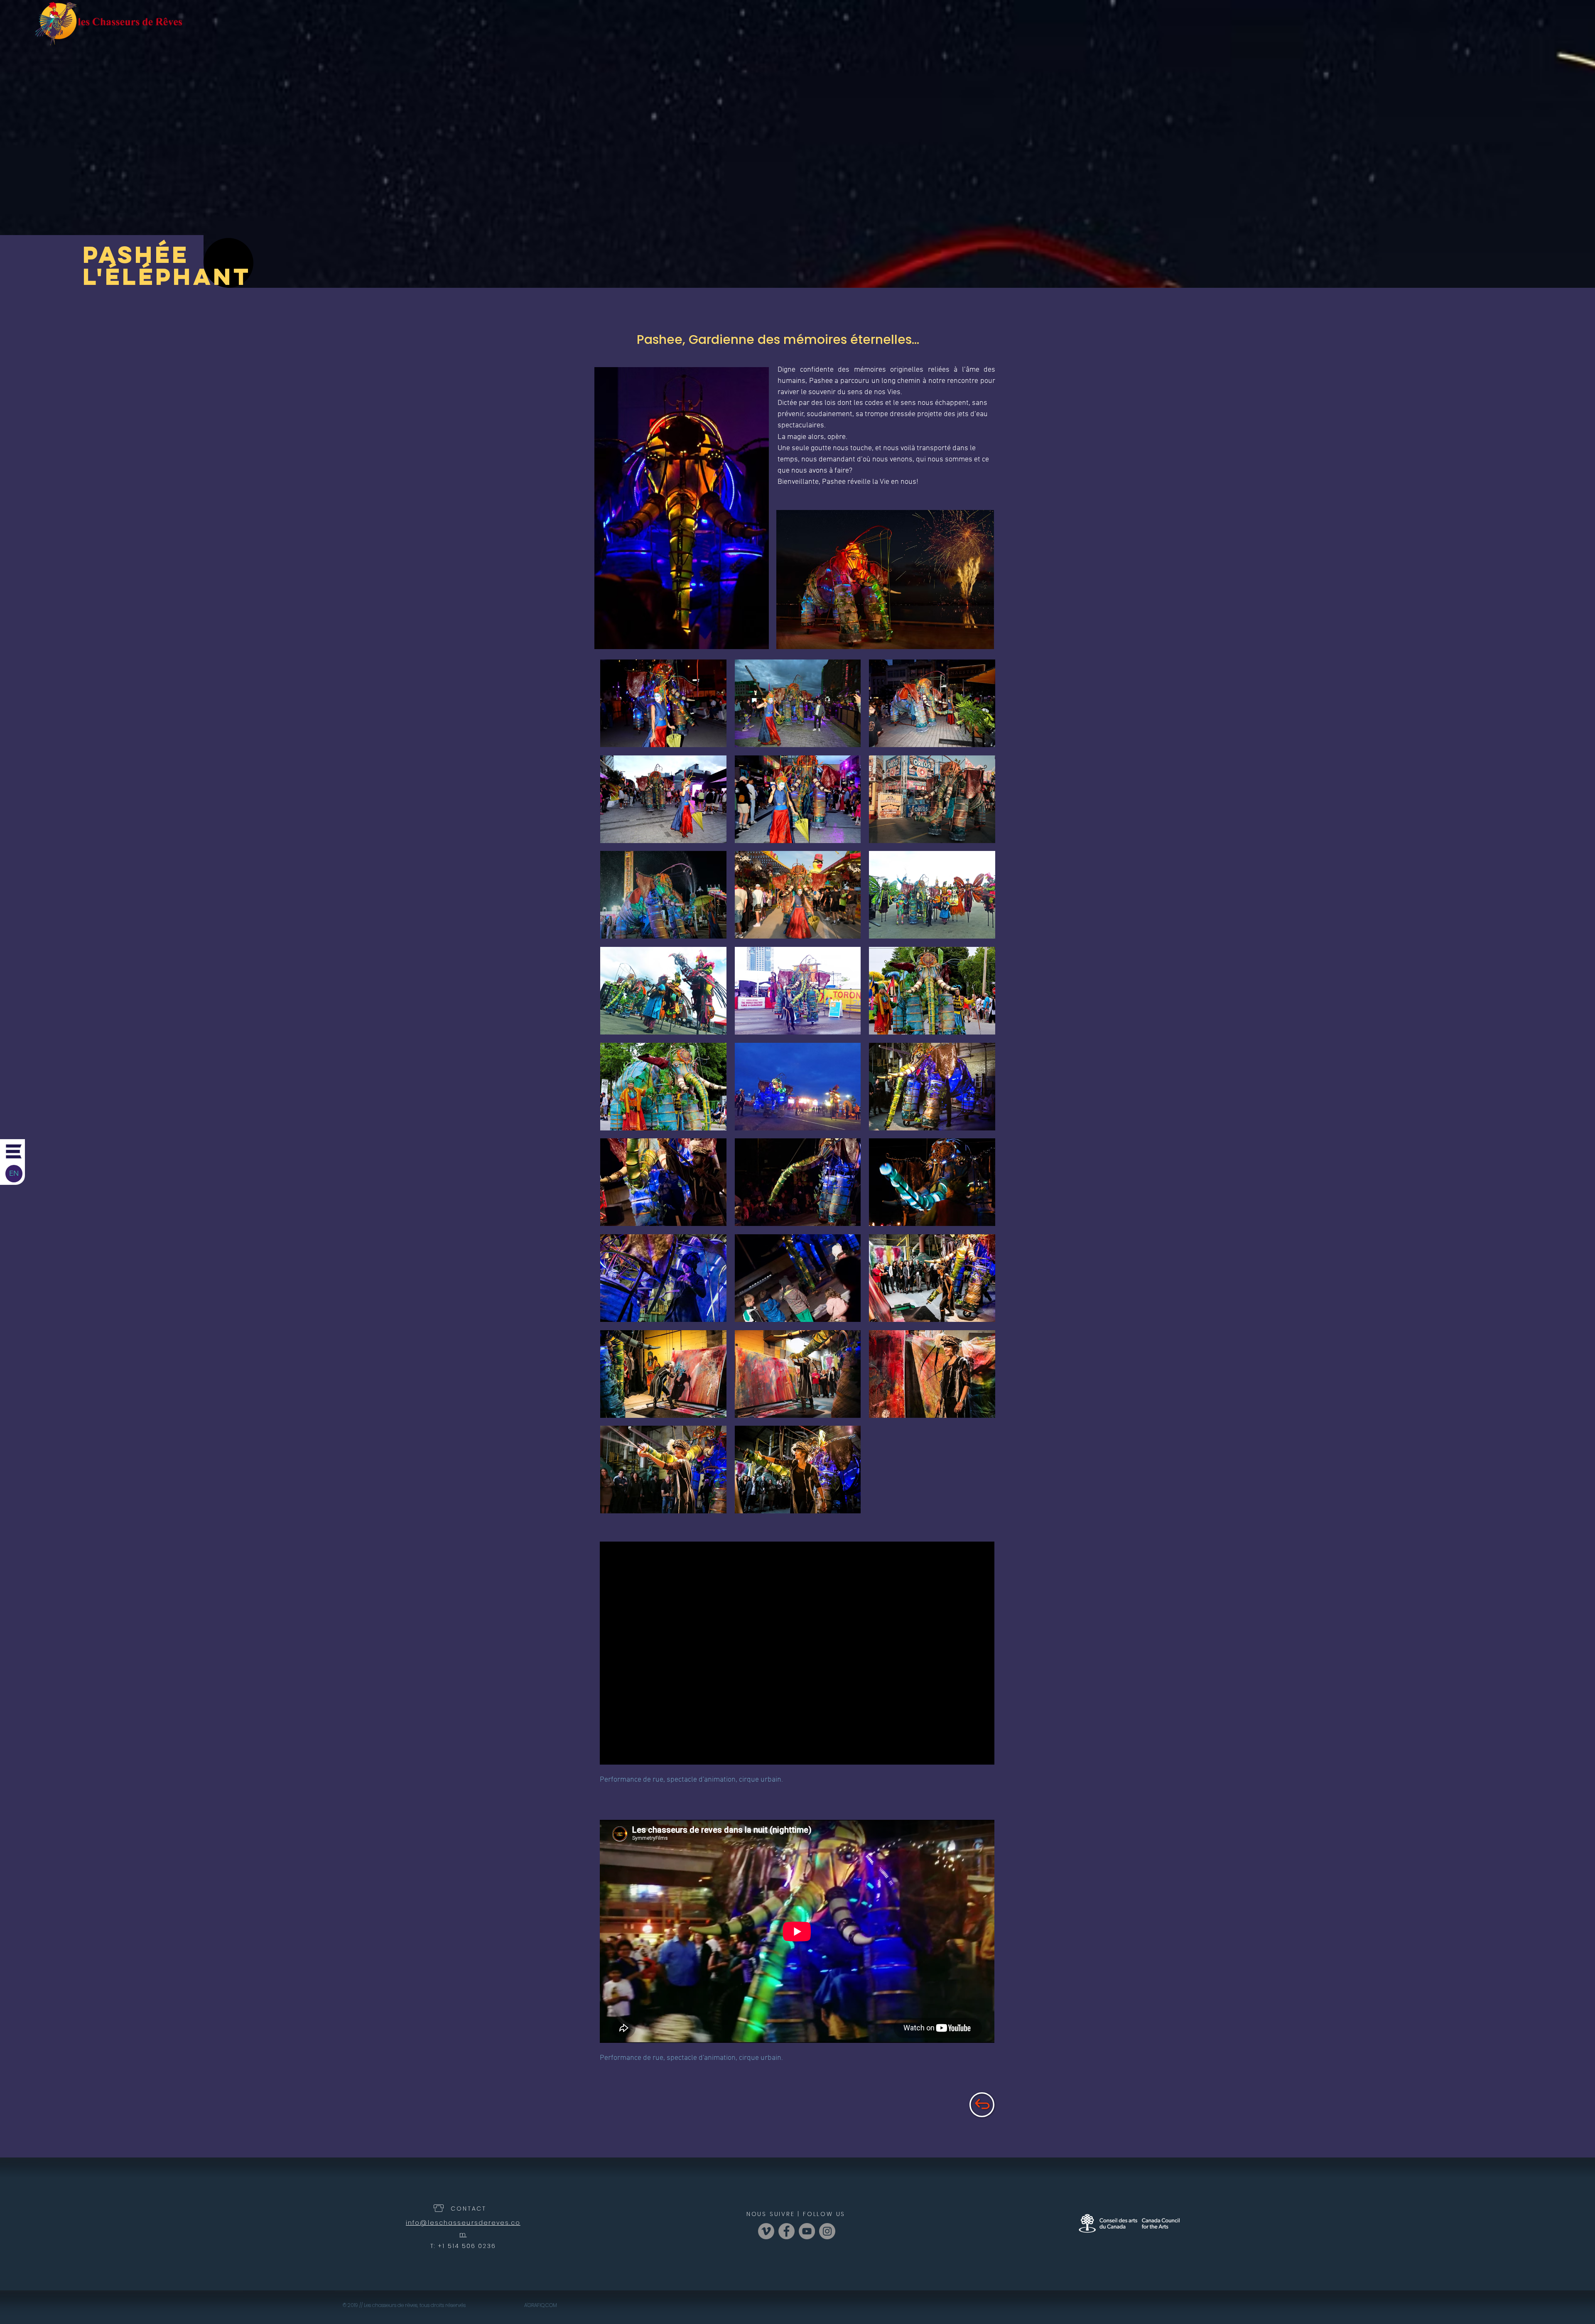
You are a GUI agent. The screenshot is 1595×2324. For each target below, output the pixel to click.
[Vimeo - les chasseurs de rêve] (766, 2231)
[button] (14, 1151)
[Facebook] (786, 2231)
